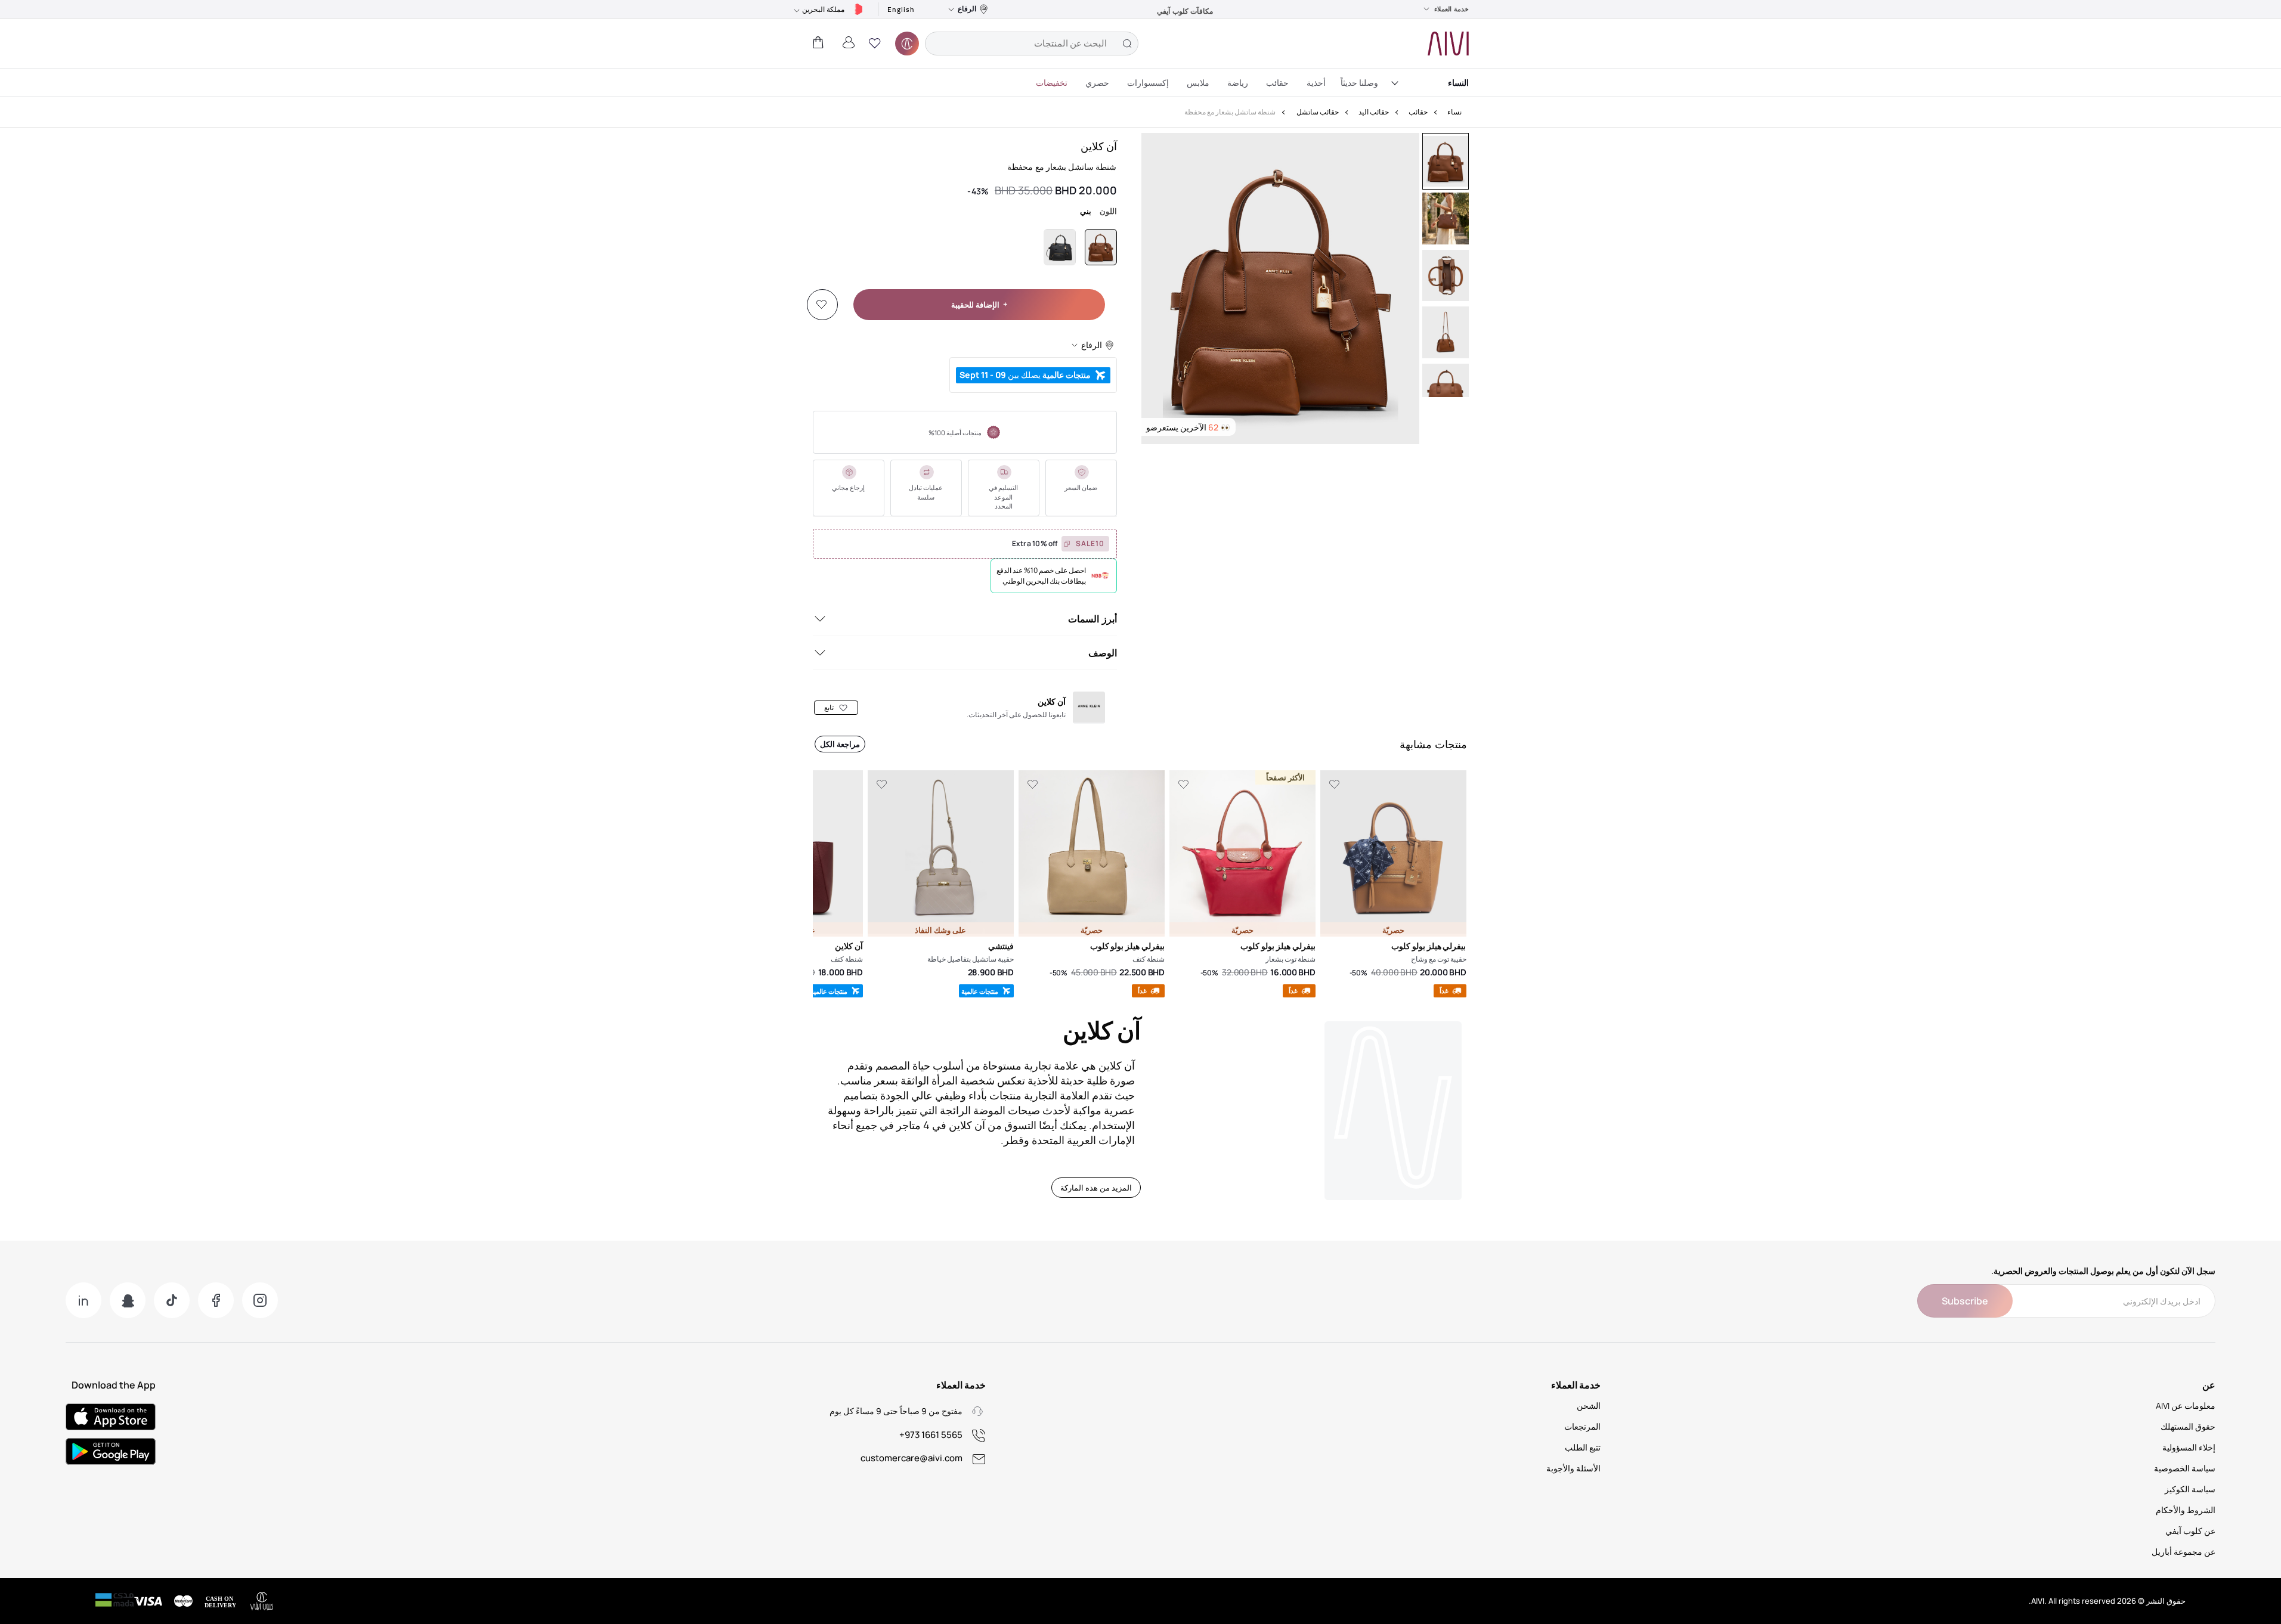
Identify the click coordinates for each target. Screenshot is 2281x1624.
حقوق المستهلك (2188, 1426)
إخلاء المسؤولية (2189, 1447)
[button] (875, 44)
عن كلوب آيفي (2190, 1531)
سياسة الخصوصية (2185, 1468)
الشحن (1589, 1405)
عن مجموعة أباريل (2183, 1552)
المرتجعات (1582, 1426)
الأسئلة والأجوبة (1573, 1468)
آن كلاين (1099, 146)
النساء (1458, 83)
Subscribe (1965, 1301)
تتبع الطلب (1583, 1447)
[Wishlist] (822, 305)
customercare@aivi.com (912, 1458)
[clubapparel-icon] (907, 44)
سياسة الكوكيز (2190, 1489)
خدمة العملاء (1451, 9)
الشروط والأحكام (2186, 1510)
